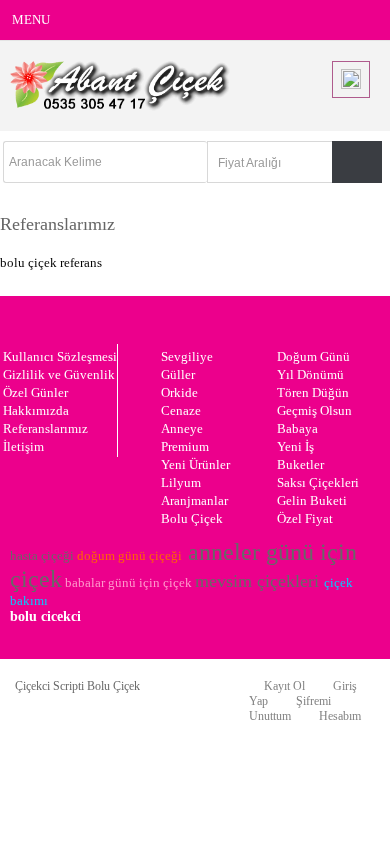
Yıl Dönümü (310, 374)
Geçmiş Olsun (314, 410)
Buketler (300, 464)
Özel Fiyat (305, 518)
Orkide (179, 392)
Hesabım (340, 716)
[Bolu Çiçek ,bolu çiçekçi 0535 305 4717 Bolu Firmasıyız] (120, 106)
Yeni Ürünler (195, 464)
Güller (178, 374)
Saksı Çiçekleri (318, 482)
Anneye (182, 428)
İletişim (23, 446)
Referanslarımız (45, 428)
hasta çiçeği (42, 555)
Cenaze (181, 410)
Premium (185, 446)
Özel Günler (35, 392)
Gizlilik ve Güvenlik (59, 374)
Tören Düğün (313, 392)
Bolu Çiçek (192, 518)
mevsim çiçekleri (257, 581)
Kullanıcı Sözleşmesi (60, 356)
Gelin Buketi (312, 500)
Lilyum (181, 482)
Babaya (297, 428)
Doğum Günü (313, 356)
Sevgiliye (187, 356)
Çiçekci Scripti (51, 686)
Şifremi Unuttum (290, 708)
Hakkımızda (36, 410)
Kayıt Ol (284, 686)
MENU (31, 19)
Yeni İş (295, 446)
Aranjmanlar (194, 500)
